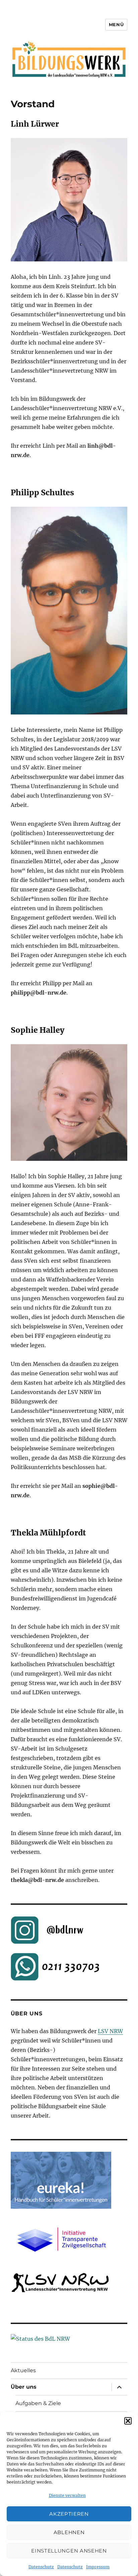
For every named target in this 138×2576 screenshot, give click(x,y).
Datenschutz (41, 2567)
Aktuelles (23, 2370)
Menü (116, 24)
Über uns (24, 2387)
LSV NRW (110, 2031)
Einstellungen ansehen (69, 2551)
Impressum (98, 2567)
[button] (128, 2421)
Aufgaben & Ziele (38, 2403)
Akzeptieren (69, 2514)
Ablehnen (69, 2532)
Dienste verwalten (67, 2495)
